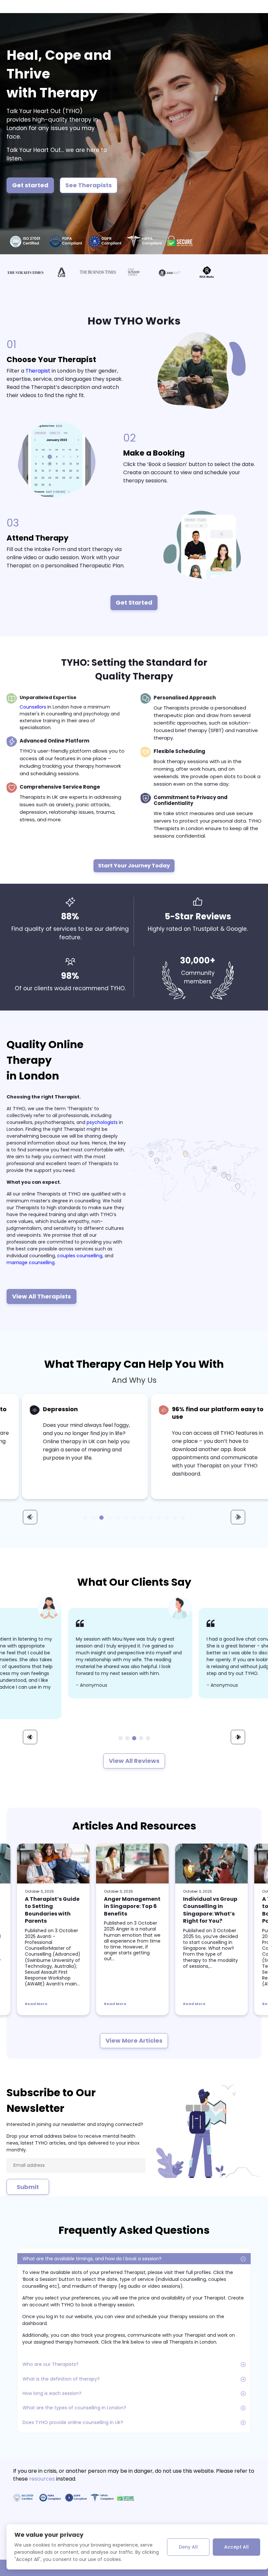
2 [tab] (127, 1738)
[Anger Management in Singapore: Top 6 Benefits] (132, 1864)
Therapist (38, 371)
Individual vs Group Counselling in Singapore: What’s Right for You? (210, 1910)
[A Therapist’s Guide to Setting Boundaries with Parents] (53, 1864)
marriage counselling (31, 1263)
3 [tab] (134, 1738)
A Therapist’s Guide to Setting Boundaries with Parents (52, 1910)
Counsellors (33, 707)
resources (42, 2479)
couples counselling (80, 1256)
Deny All (188, 2547)
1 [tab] (120, 1738)
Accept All (236, 2547)
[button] (85, 1518)
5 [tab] (148, 1738)
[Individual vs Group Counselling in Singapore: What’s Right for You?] (211, 1864)
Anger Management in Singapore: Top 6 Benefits (132, 1906)
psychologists (102, 1122)
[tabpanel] (76, 1653)
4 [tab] (141, 1738)
